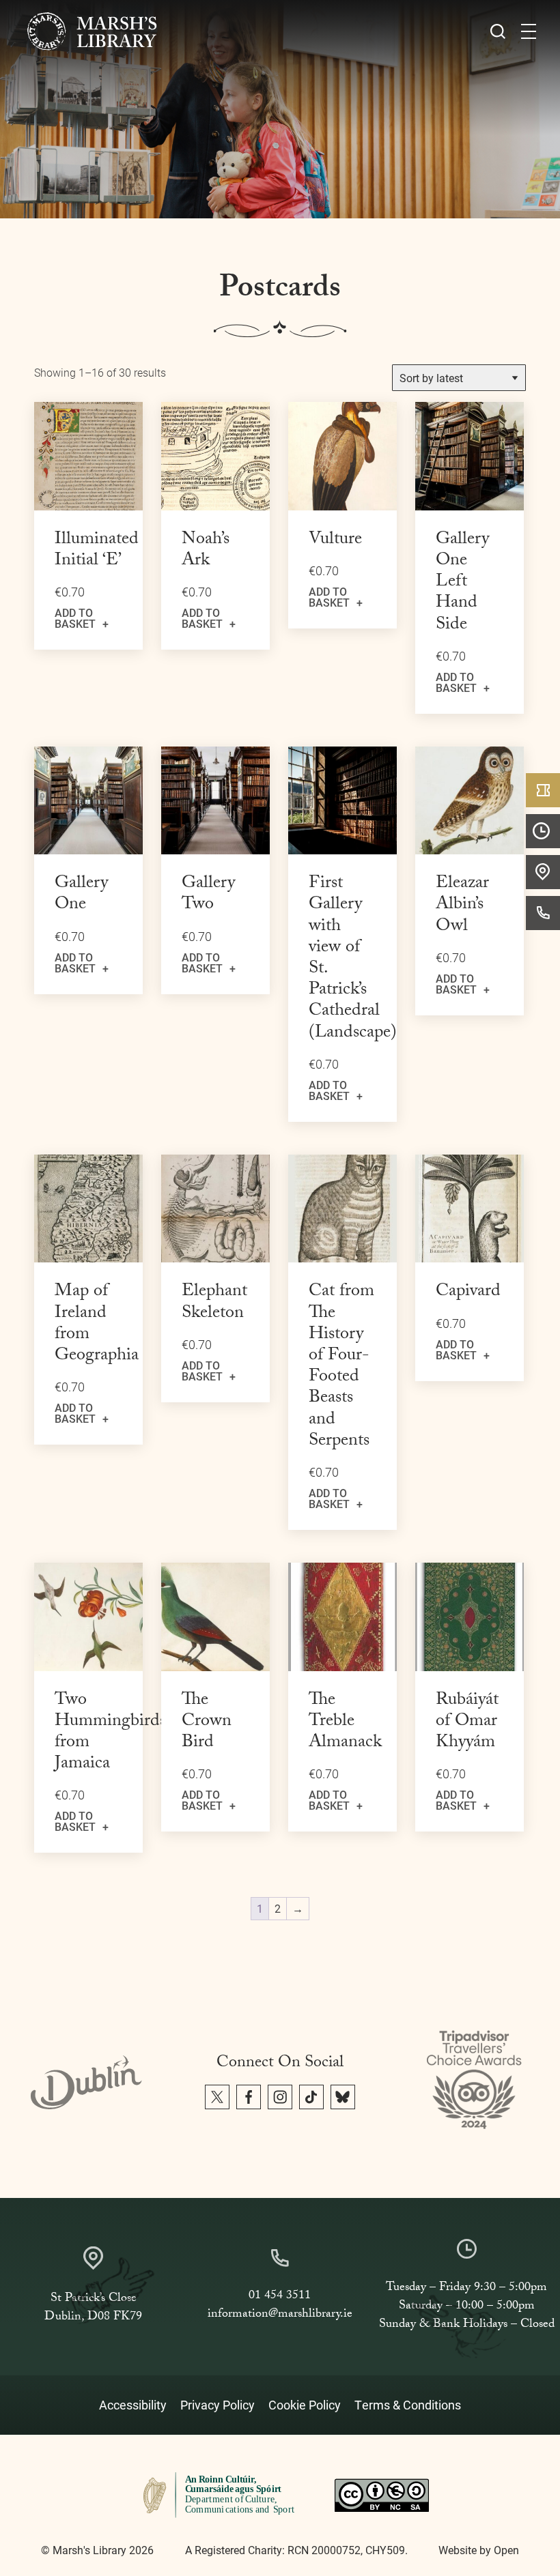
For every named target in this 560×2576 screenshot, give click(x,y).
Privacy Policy (218, 2405)
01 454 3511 (280, 2297)
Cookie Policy (305, 2405)
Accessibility (133, 2405)
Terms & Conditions (408, 2405)
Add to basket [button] (75, 618)
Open (506, 2550)
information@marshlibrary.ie (280, 2315)
